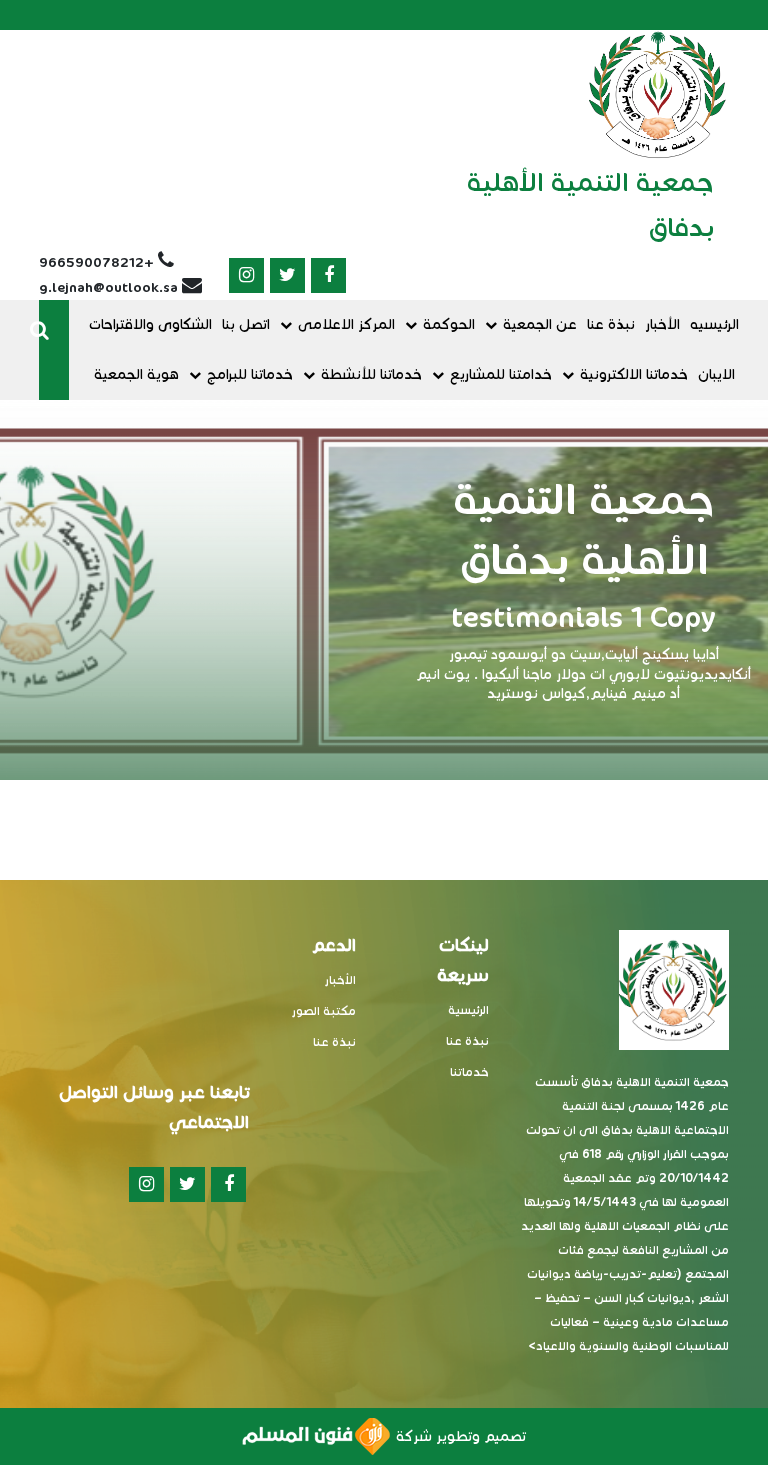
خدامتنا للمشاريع (501, 374)
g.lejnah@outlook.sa (108, 287)
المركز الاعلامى (346, 324)
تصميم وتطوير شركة (458, 1436)
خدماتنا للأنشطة (371, 374)
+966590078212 (96, 262)
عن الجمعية (540, 324)
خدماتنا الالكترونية (634, 374)
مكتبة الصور (324, 1010)
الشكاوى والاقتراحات (150, 324)
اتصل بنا (246, 324)
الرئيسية (468, 1009)
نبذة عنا (611, 324)
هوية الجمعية (136, 374)
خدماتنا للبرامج (250, 374)
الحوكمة (449, 324)
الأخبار (662, 324)
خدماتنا (469, 1071)
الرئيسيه (714, 324)
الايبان (716, 374)
